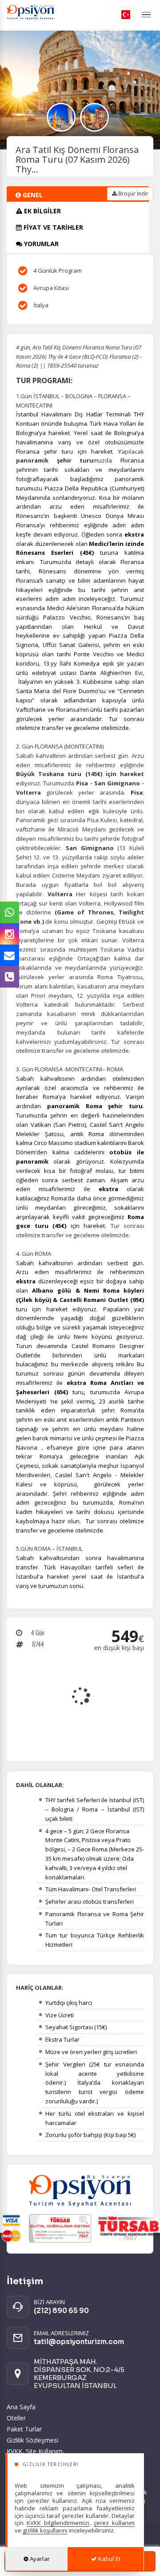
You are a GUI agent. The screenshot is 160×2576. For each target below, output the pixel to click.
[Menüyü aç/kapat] (146, 15)
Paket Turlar (24, 2429)
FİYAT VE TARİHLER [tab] (52, 227)
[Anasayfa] (54, 15)
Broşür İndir (133, 194)
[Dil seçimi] (126, 15)
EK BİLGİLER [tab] (42, 211)
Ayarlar (39, 2559)
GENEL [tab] (32, 195)
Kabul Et (109, 2559)
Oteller (16, 2418)
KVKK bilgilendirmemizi (58, 2523)
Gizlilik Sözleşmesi (32, 2440)
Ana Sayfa (21, 2407)
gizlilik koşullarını (45, 2530)
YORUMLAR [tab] (40, 244)
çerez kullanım (114, 2523)
